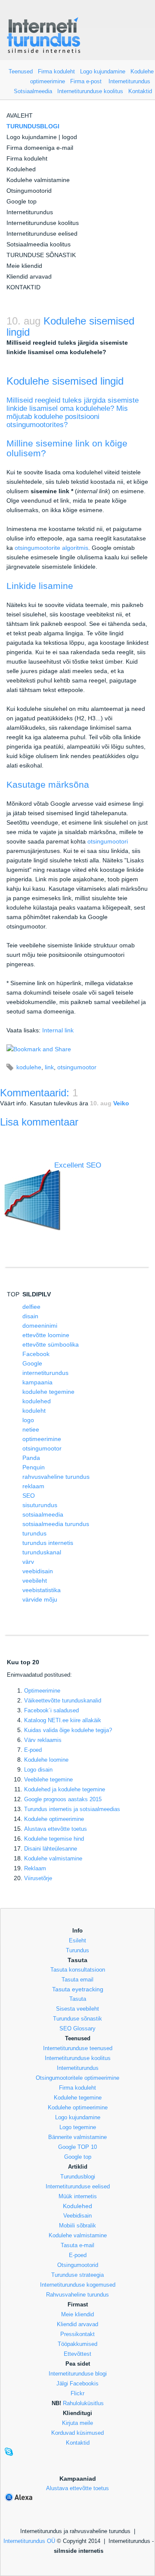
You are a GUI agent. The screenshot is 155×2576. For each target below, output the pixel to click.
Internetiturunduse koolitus (90, 91)
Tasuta (78, 1999)
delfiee (31, 1307)
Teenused (21, 71)
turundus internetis (48, 1543)
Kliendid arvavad (29, 276)
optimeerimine (42, 1439)
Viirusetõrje (38, 1878)
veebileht (35, 1581)
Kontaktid (140, 91)
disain (30, 1316)
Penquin (34, 1467)
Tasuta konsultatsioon (78, 1970)
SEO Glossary (77, 2028)
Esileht (77, 1940)
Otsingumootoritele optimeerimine (77, 2078)
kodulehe (29, 1067)
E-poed (33, 1750)
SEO (29, 1496)
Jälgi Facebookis (77, 2383)
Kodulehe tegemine (78, 2098)
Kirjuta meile (77, 2423)
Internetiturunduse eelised (42, 234)
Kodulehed (21, 169)
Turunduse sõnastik (77, 2019)
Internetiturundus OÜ (29, 2541)
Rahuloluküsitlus (83, 2403)
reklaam (33, 1486)
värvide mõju (40, 1599)
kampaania (37, 1382)
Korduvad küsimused (77, 2433)
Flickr (77, 2393)
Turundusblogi (78, 2177)
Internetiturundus (129, 81)
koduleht (34, 1411)
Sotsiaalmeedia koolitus (39, 244)
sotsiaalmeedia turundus (56, 1524)
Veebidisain (77, 2216)
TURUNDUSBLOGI (33, 126)
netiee (31, 1429)
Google (32, 1363)
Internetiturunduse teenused (78, 2048)
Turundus (77, 1950)
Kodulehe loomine (46, 1760)
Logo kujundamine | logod (42, 137)
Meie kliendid (24, 266)
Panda (31, 1458)
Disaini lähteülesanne (51, 1849)
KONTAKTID (23, 287)
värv (28, 1562)
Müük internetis (78, 2196)
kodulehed (37, 1401)
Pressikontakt (77, 2334)
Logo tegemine (78, 2127)
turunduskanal (42, 1552)
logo (28, 1420)
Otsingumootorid (29, 191)
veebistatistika (42, 1590)
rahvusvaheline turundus (56, 1477)
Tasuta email (77, 1980)
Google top (22, 201)
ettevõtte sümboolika (51, 1344)
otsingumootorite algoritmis (51, 548)
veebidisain (38, 1571)
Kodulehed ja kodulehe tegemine (65, 1789)
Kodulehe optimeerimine (78, 2107)
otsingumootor (77, 1067)
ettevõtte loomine (46, 1335)
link (49, 1067)
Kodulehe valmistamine (38, 180)
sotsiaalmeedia (43, 1514)
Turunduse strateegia (77, 2275)
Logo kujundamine (103, 71)
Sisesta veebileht (77, 2009)
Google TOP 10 (77, 2147)
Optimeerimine (42, 1691)
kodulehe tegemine (48, 1392)
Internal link (58, 1030)
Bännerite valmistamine (77, 2137)
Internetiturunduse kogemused (78, 2285)
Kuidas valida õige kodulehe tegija (68, 1730)
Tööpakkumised (77, 2344)
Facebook (36, 1354)
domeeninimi (40, 1326)
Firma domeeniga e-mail (40, 148)
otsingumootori (108, 841)
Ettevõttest (77, 2354)
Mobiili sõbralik (77, 2226)
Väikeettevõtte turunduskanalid (63, 1701)
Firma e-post (86, 81)
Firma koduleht (56, 71)
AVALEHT (20, 115)
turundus (34, 1533)
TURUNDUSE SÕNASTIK (41, 255)
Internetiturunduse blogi (78, 2374)
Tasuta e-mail (77, 2245)
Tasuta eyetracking (78, 1989)
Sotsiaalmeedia (33, 91)
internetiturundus (45, 1373)
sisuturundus (40, 1505)
